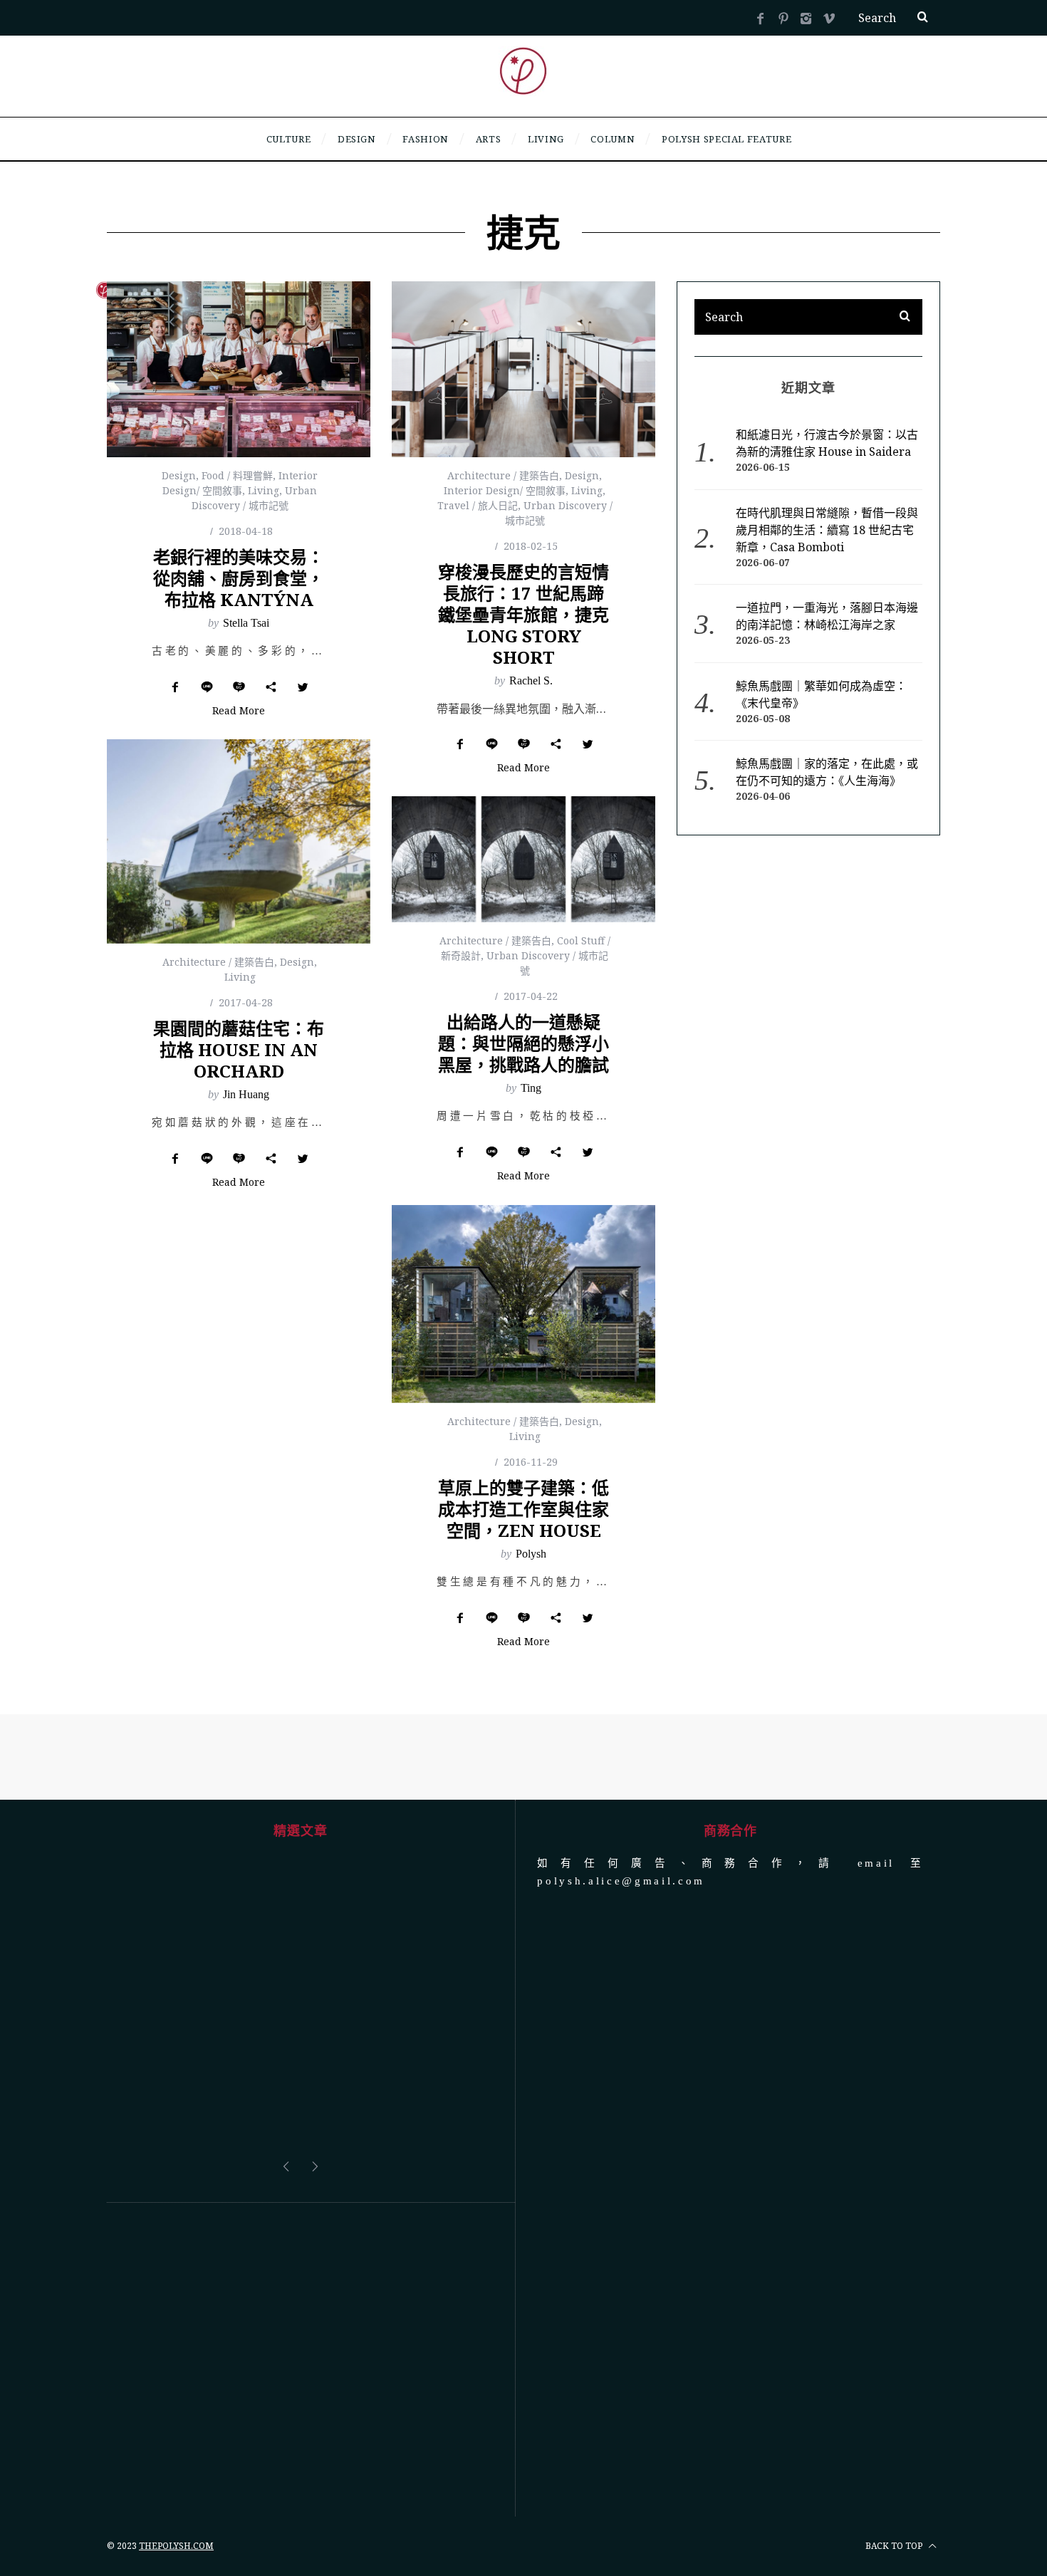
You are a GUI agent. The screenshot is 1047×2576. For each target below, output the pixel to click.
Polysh (531, 1554)
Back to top (895, 2438)
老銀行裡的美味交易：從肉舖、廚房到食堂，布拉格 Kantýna (239, 578)
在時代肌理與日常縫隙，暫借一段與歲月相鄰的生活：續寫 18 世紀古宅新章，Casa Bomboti (827, 530)
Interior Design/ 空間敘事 (505, 490)
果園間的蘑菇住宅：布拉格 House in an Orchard (239, 1049)
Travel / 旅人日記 (478, 505)
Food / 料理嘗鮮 (237, 475)
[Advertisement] (300, 2252)
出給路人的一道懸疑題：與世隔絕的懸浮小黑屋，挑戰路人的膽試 (523, 1043)
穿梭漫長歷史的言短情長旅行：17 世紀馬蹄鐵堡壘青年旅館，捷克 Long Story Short (523, 614)
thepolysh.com (176, 2438)
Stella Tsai (246, 623)
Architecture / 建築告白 (503, 475)
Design (179, 475)
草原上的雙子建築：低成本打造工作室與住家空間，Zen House (523, 1509)
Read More (239, 711)
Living (264, 490)
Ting (531, 1088)
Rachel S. (531, 680)
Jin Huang (246, 1094)
